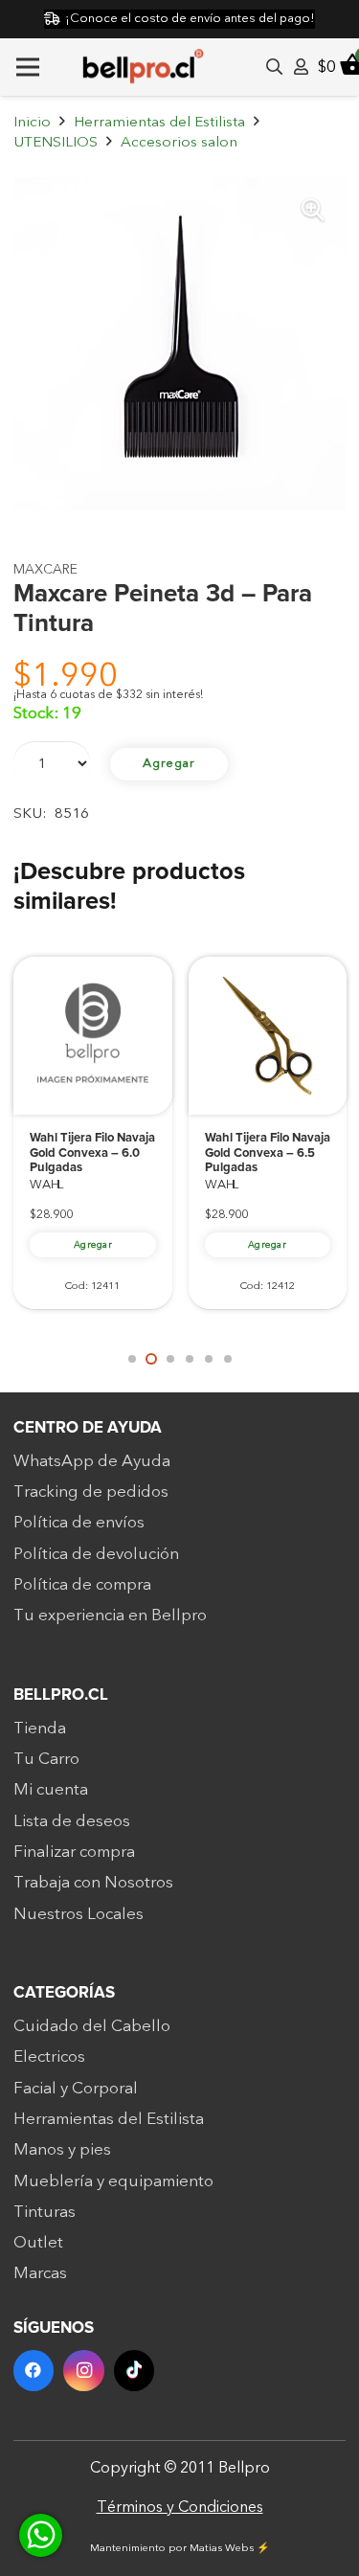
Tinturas (45, 2212)
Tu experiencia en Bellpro (110, 1615)
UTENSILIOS (56, 142)
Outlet (38, 2242)
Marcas (40, 2273)
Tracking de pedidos (91, 1491)
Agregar (169, 763)
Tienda (40, 1728)
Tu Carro (46, 1759)
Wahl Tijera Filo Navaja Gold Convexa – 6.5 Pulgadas (268, 1153)
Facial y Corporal (76, 2088)
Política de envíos (79, 1522)
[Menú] (27, 67)
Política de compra (82, 1584)
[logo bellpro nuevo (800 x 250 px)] (143, 67)
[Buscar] (274, 67)
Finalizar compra (74, 1852)
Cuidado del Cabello (92, 2026)
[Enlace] (301, 67)
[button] (313, 210)
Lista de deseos (72, 1821)
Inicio (32, 122)
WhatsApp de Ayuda (92, 1461)
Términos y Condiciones (180, 2507)
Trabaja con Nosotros (93, 1882)
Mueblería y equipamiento (113, 2181)
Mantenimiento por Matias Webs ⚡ (180, 2548)
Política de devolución (96, 1554)
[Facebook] (34, 2371)
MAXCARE (45, 569)
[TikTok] (135, 2371)
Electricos (49, 2056)
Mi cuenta (51, 1789)
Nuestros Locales (79, 1914)
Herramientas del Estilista (159, 122)
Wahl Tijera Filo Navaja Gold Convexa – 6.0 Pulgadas (92, 1153)
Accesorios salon (179, 142)
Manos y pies (62, 2149)
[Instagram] (84, 2371)
